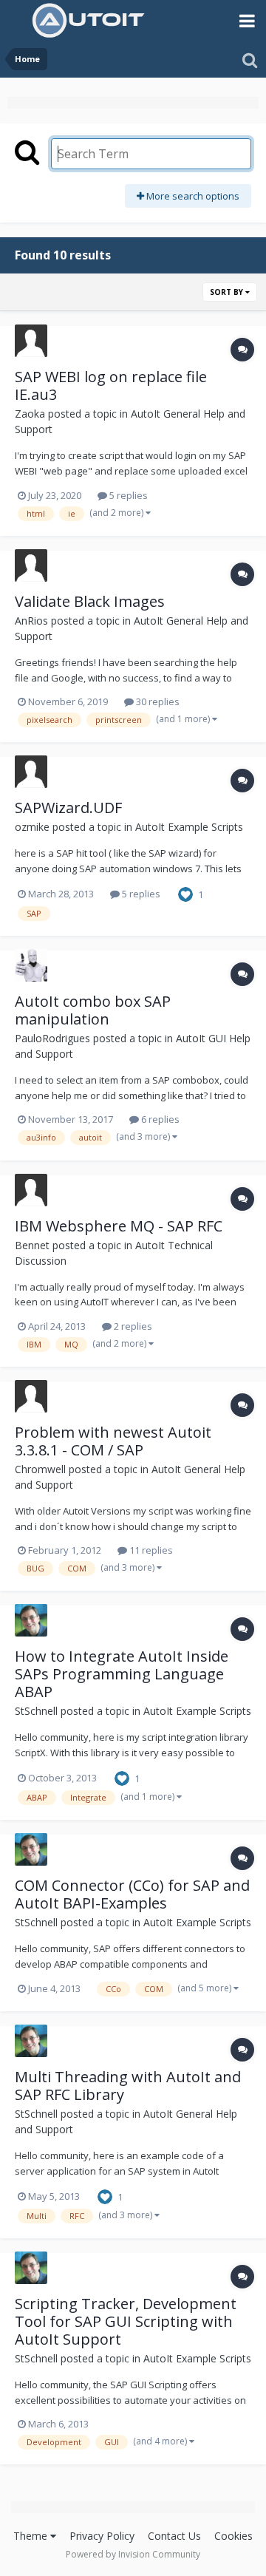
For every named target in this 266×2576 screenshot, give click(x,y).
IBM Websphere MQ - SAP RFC (119, 1226)
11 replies (150, 1550)
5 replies (127, 495)
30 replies (157, 701)
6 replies (159, 1119)
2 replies (132, 1326)
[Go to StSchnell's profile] (31, 1620)
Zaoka (30, 414)
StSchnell (36, 1711)
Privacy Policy (102, 2536)
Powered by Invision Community (133, 2554)
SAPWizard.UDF (68, 808)
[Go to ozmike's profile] (31, 772)
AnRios (31, 621)
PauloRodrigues (52, 1038)
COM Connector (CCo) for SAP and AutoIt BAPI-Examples (132, 1894)
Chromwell (40, 1469)
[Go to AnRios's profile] (31, 565)
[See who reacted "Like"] (185, 894)
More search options (192, 196)
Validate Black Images (90, 601)
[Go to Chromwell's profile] (31, 1396)
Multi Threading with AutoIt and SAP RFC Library (128, 2086)
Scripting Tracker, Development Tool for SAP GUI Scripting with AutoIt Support (126, 2321)
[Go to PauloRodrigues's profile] (31, 965)
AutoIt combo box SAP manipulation (93, 1010)
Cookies (233, 2536)
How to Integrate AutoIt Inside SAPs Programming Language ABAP (122, 1674)
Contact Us (174, 2536)
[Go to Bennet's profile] (31, 1190)
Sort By (228, 292)
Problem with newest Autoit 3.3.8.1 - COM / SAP (113, 1441)
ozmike (32, 827)
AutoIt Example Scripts (189, 827)
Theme (32, 2536)
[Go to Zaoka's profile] (31, 341)
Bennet (32, 1245)
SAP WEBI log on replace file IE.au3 (111, 385)
